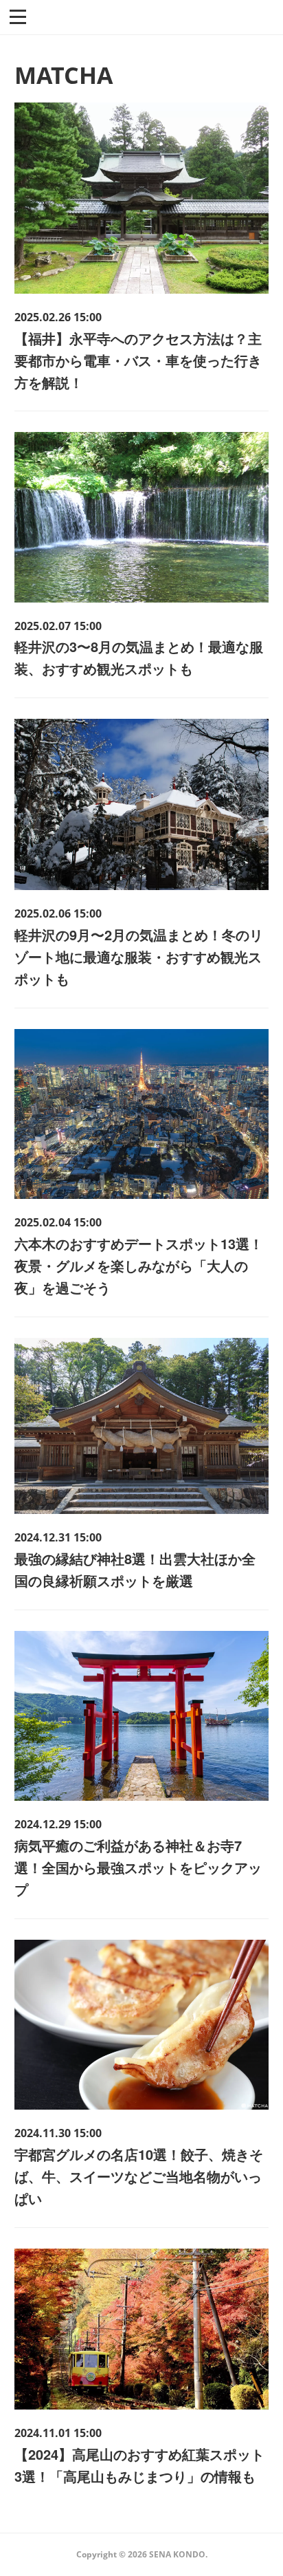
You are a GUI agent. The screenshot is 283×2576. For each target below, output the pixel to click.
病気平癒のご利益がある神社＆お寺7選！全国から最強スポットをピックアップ (138, 1867)
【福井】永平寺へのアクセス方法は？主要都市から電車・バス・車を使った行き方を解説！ (138, 360)
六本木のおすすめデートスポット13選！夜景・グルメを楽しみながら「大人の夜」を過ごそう (139, 1265)
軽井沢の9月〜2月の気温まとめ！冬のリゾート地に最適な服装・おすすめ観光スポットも (139, 956)
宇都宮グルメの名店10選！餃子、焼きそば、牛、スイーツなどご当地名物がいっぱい (139, 2176)
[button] (18, 16)
